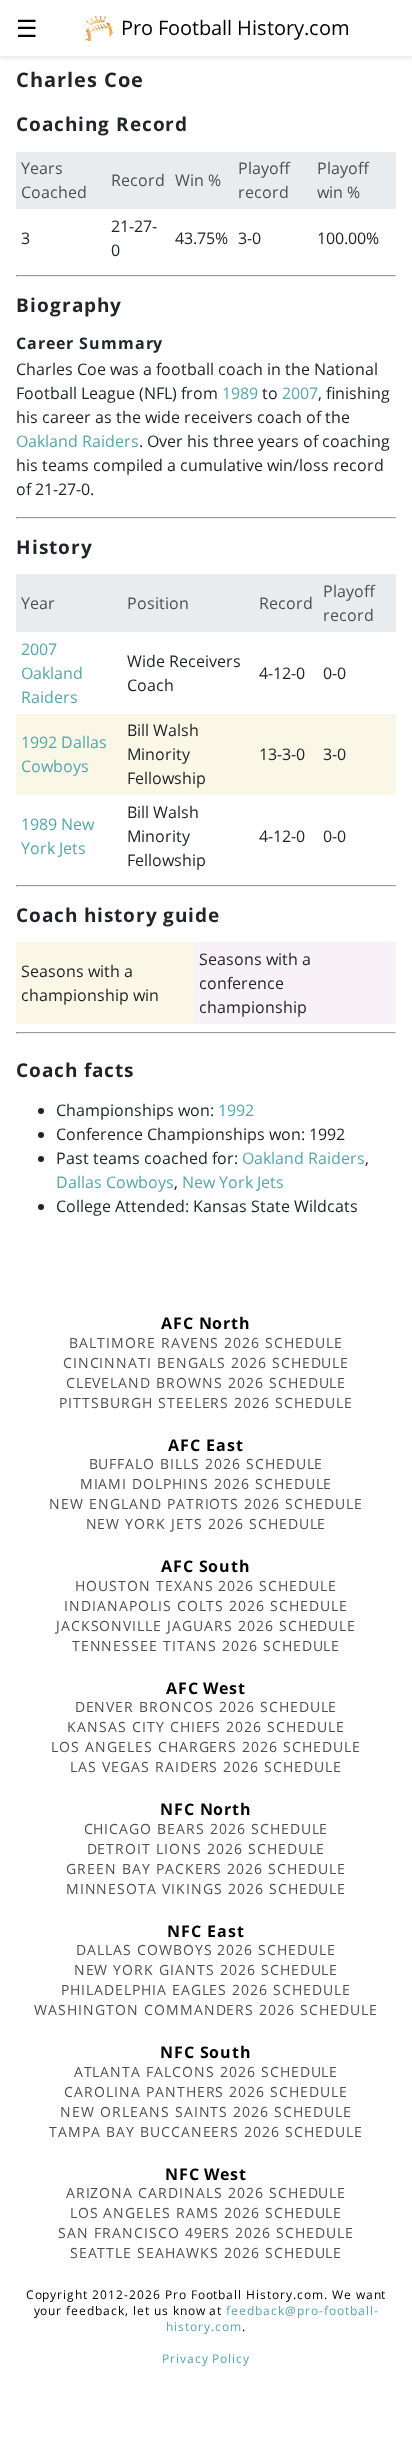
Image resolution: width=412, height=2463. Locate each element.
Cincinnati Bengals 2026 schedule (206, 1362)
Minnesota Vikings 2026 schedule (206, 1888)
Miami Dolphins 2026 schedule (206, 1483)
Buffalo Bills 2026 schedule (206, 1463)
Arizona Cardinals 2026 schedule (206, 2192)
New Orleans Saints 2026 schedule (206, 2111)
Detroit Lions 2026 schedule (206, 1848)
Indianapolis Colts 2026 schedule (206, 1605)
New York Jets (233, 1182)
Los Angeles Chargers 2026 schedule (206, 1746)
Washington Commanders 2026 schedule (206, 2009)
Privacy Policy (206, 2358)
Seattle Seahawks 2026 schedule (206, 2252)
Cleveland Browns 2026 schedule (206, 1382)
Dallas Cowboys (115, 1182)
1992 (39, 742)
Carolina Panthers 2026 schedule (206, 2091)
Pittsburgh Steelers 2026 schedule (206, 1402)
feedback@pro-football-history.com (272, 2318)
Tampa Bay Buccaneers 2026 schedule (206, 2131)
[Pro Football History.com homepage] (99, 27)
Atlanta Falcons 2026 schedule (206, 2071)
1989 (240, 393)
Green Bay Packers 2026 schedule (206, 1868)
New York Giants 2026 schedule (206, 1969)
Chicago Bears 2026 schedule (206, 1828)
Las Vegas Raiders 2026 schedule (206, 1766)
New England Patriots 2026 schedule (206, 1503)
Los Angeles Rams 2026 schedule (206, 2212)
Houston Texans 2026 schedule (206, 1585)
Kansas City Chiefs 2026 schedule (206, 1726)
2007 (300, 393)
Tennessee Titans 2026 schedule (206, 1645)
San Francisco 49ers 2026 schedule (206, 2232)
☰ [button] (27, 27)
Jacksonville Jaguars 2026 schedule (206, 1625)
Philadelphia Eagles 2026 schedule (206, 1989)
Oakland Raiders (77, 441)
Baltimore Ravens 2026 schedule (206, 1342)
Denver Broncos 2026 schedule (206, 1706)
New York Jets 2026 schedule (206, 1523)
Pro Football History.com (235, 27)
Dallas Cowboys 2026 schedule (206, 1949)
